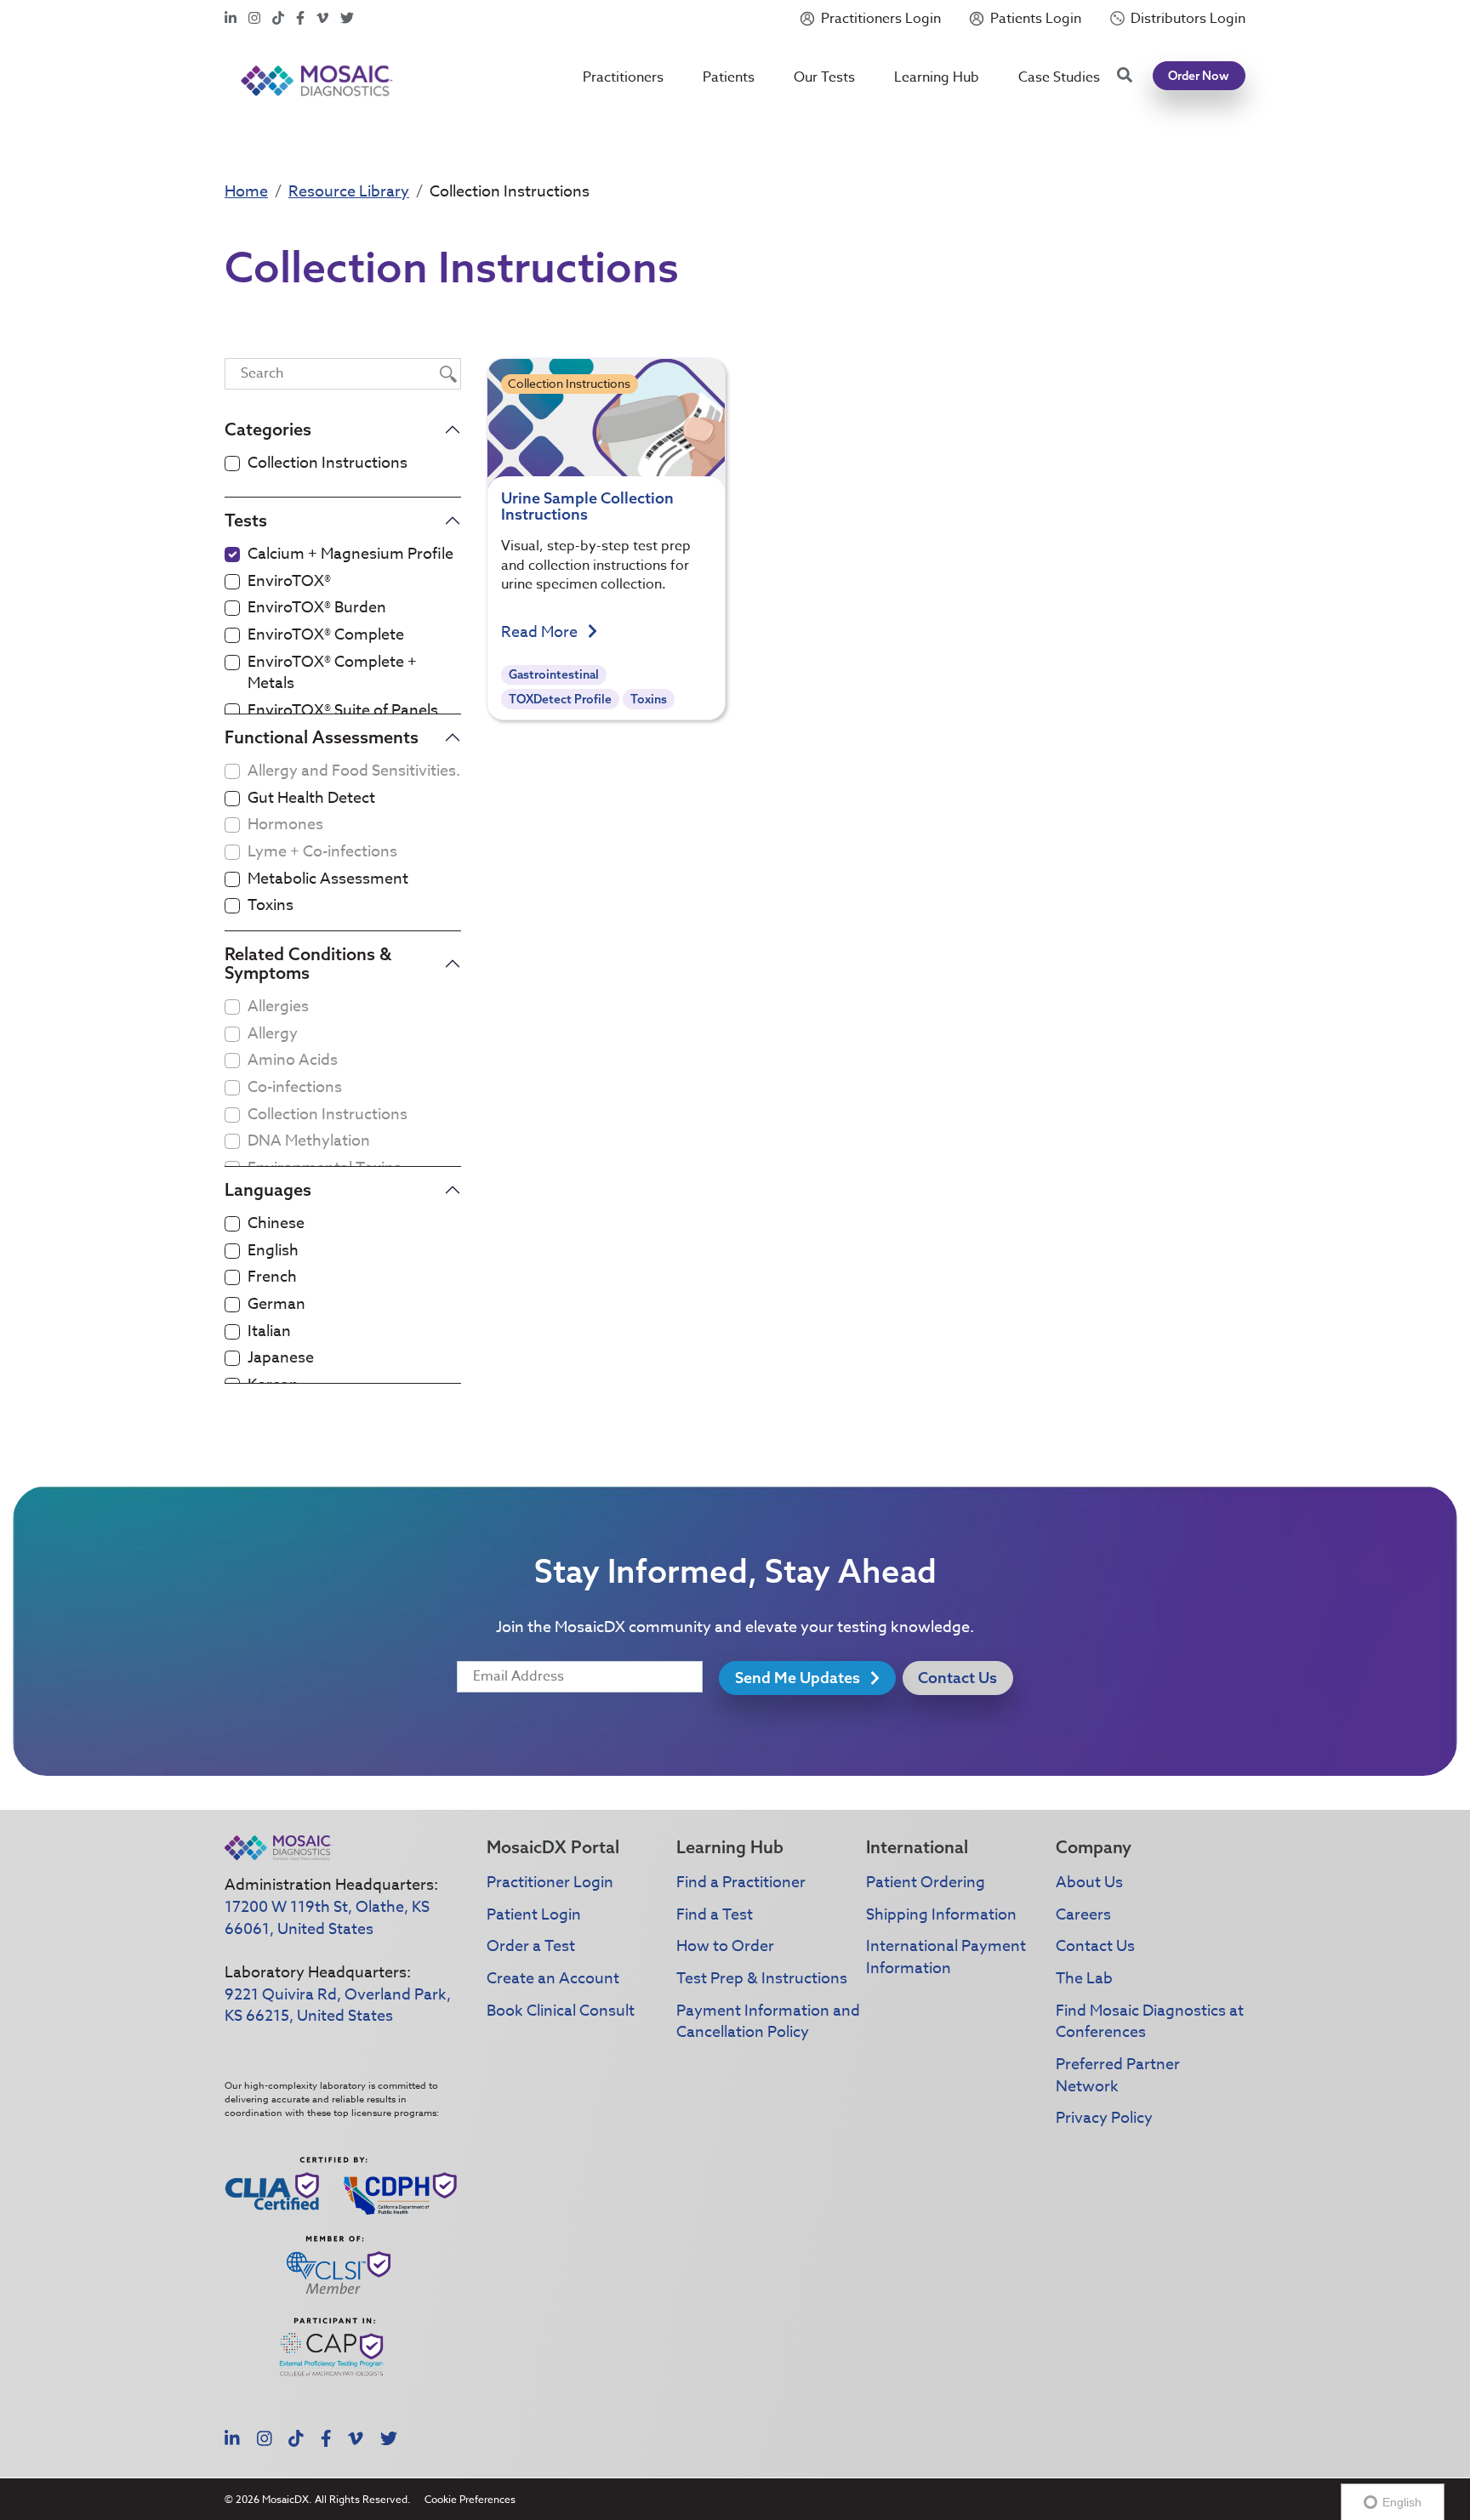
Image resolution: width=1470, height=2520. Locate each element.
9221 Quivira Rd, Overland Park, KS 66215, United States (338, 2006)
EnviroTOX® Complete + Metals (332, 673)
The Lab (1084, 1979)
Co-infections (295, 1088)
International (917, 1847)
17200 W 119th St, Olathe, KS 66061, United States (327, 1918)
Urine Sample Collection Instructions (587, 506)
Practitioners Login (881, 19)
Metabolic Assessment (328, 879)
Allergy (273, 1034)
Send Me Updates (799, 1678)
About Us (1089, 1883)
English (273, 1251)
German (276, 1305)
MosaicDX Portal (553, 1847)
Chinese (276, 1224)
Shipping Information (941, 1915)
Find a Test (715, 1915)
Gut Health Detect (311, 799)
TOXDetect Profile (560, 699)
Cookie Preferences (470, 2499)
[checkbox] (232, 464)
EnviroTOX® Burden (317, 608)
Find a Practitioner (741, 1883)
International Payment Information (946, 1957)
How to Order (725, 1946)
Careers (1083, 1915)
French (272, 1277)
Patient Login (534, 1915)
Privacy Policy (1104, 2118)
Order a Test (531, 1946)
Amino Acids (293, 1061)
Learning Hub (937, 77)
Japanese (281, 1358)
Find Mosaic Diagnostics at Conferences (1150, 2022)
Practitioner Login (550, 1883)
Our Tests (824, 77)
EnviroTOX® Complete (326, 635)
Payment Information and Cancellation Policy (768, 2022)
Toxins (271, 906)
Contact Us (957, 1678)
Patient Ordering (926, 1883)
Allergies (278, 1007)
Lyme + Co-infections (322, 852)
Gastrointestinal (554, 674)
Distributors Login (1188, 19)
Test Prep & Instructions (762, 1979)
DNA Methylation (309, 1141)
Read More (541, 633)
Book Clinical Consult (561, 2011)
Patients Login (1036, 19)
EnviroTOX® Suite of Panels (343, 711)
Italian (269, 1332)
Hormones (285, 825)
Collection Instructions (328, 464)
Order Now (1199, 76)
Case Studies (1059, 77)
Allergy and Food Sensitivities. (354, 771)
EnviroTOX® (289, 582)
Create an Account (553, 1979)
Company (1094, 1847)
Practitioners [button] (623, 77)
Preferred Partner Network (1118, 2076)
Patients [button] (729, 77)
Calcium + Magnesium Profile (350, 555)
